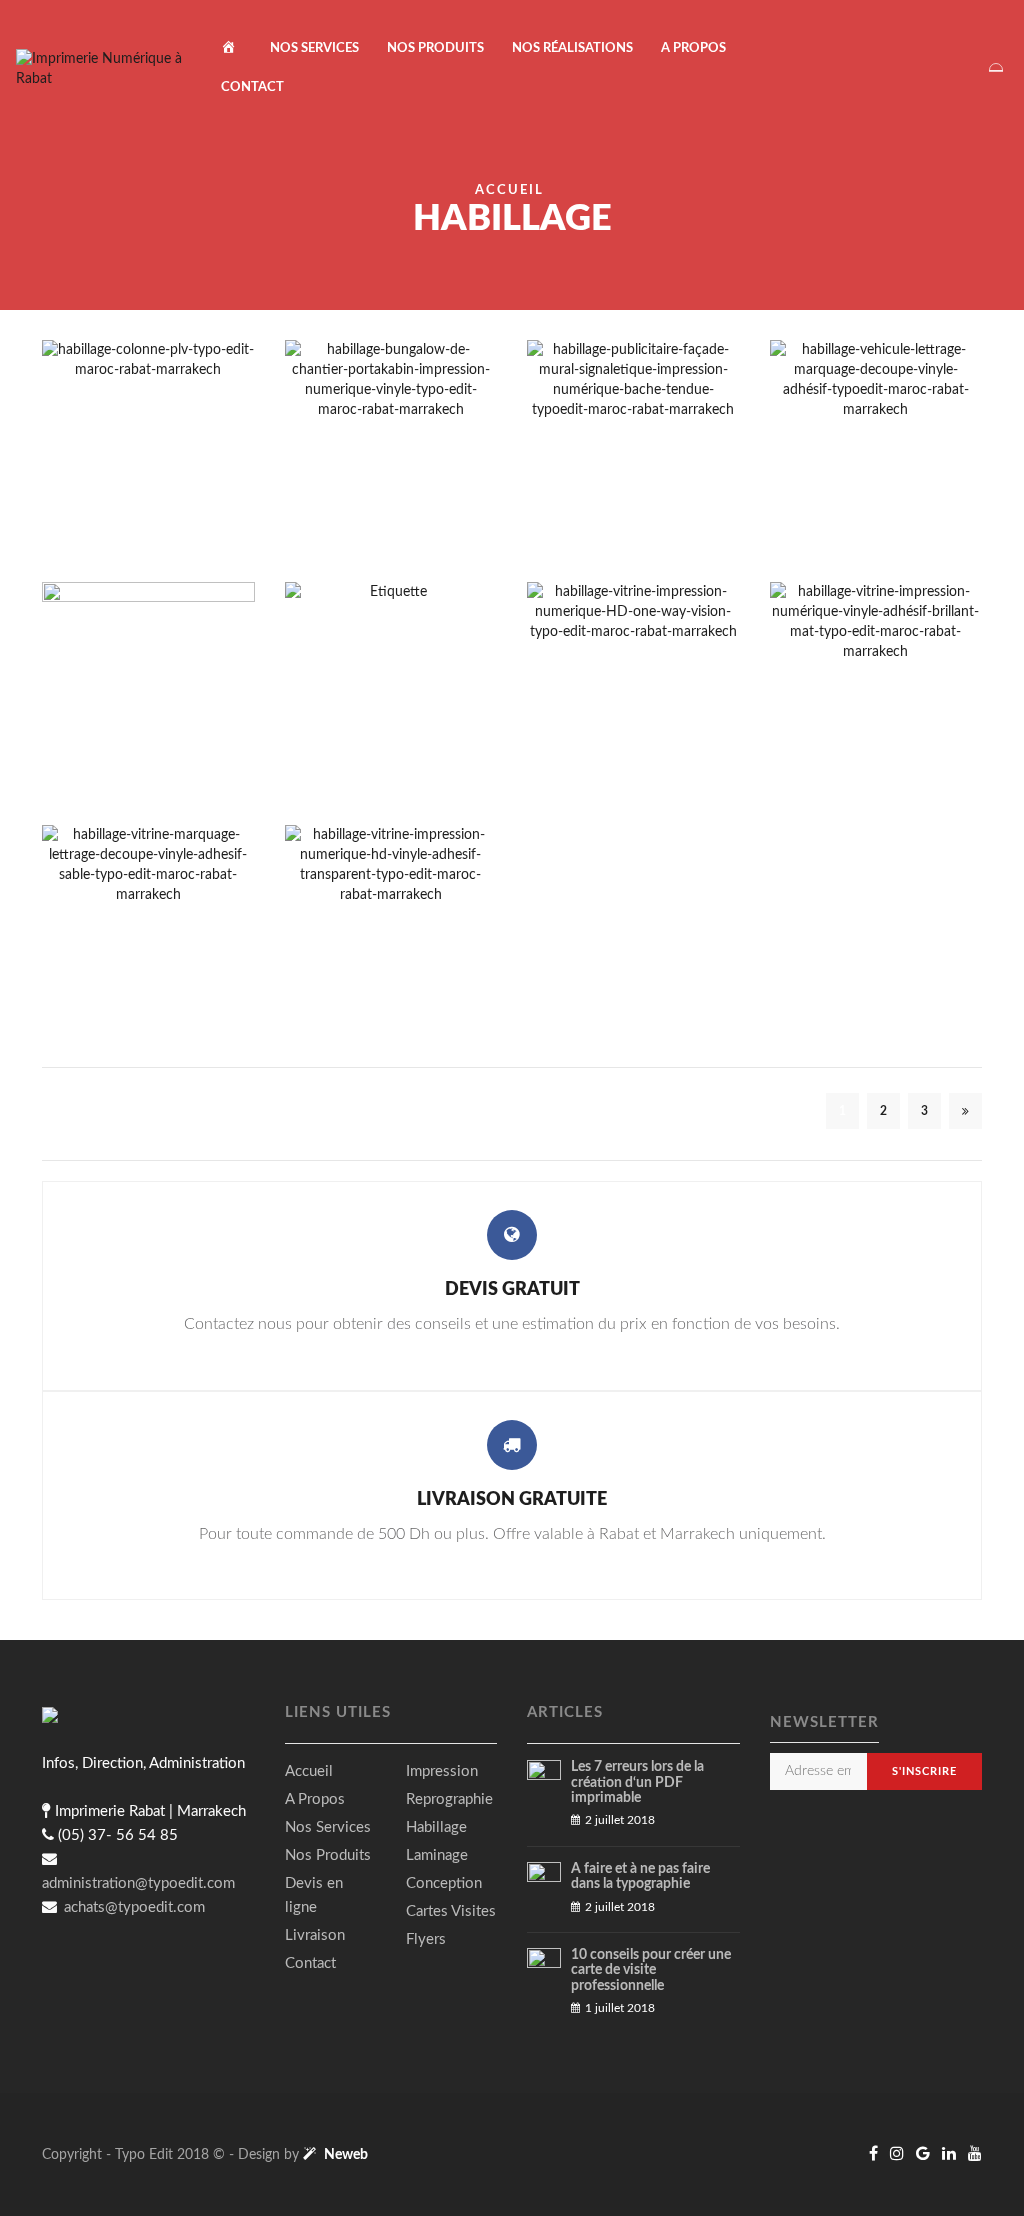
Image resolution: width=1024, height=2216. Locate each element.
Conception (444, 1883)
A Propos (693, 48)
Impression (442, 1771)
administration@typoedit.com (138, 1883)
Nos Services (314, 48)
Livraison (315, 1935)
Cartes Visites (451, 1911)
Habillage (436, 1827)
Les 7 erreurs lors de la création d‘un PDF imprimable (637, 1782)
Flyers (426, 1939)
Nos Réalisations (572, 48)
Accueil (509, 190)
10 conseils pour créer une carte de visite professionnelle (651, 1970)
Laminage (437, 1855)
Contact (252, 87)
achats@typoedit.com (132, 1907)
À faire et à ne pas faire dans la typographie (640, 1876)
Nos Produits (435, 48)
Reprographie (449, 1799)
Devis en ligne (314, 1895)
